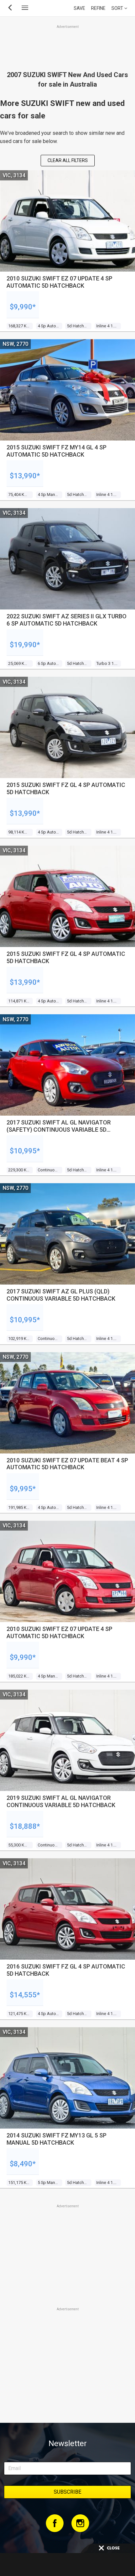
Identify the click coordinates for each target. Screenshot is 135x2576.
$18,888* (25, 1826)
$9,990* (23, 307)
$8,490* (23, 2164)
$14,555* (25, 1995)
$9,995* (23, 1489)
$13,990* (25, 476)
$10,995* (25, 1151)
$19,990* (25, 645)
